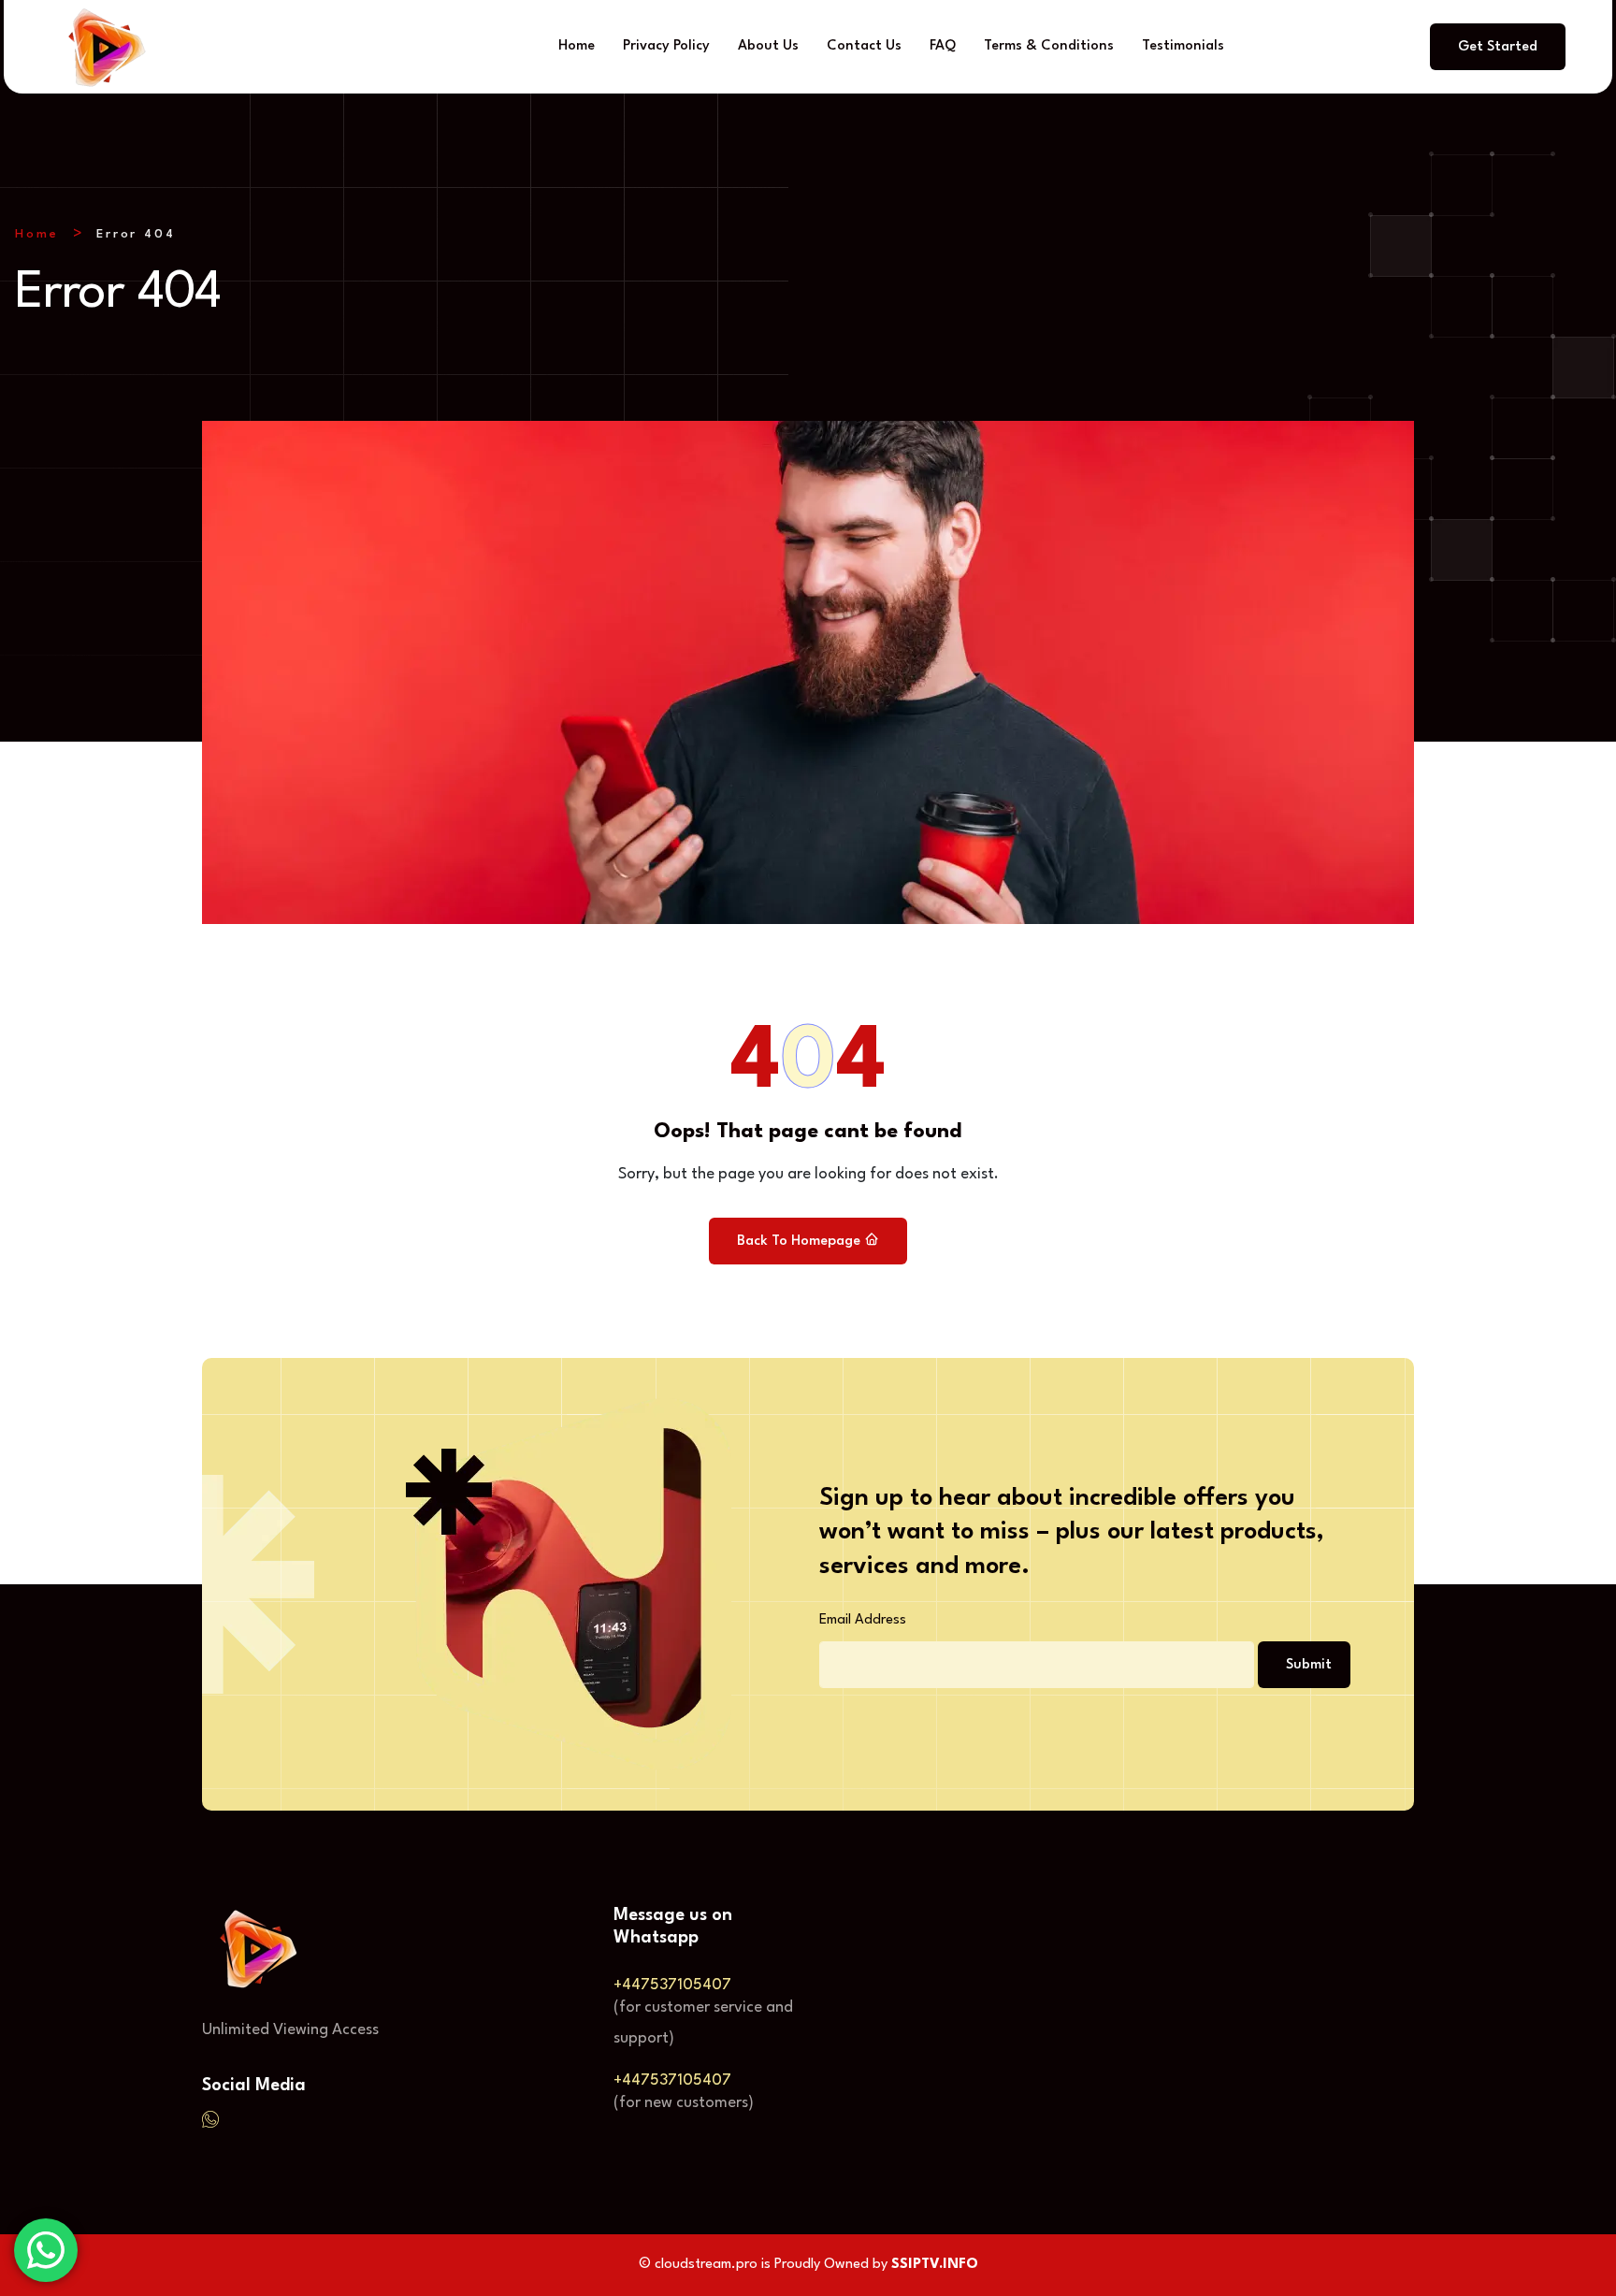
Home (577, 46)
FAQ (943, 46)
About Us (768, 46)
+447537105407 (672, 1985)
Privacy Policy (666, 46)
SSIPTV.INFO (935, 2265)
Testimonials (1183, 46)
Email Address (863, 1620)
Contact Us (864, 46)
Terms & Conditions (1049, 46)
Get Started (1498, 47)
